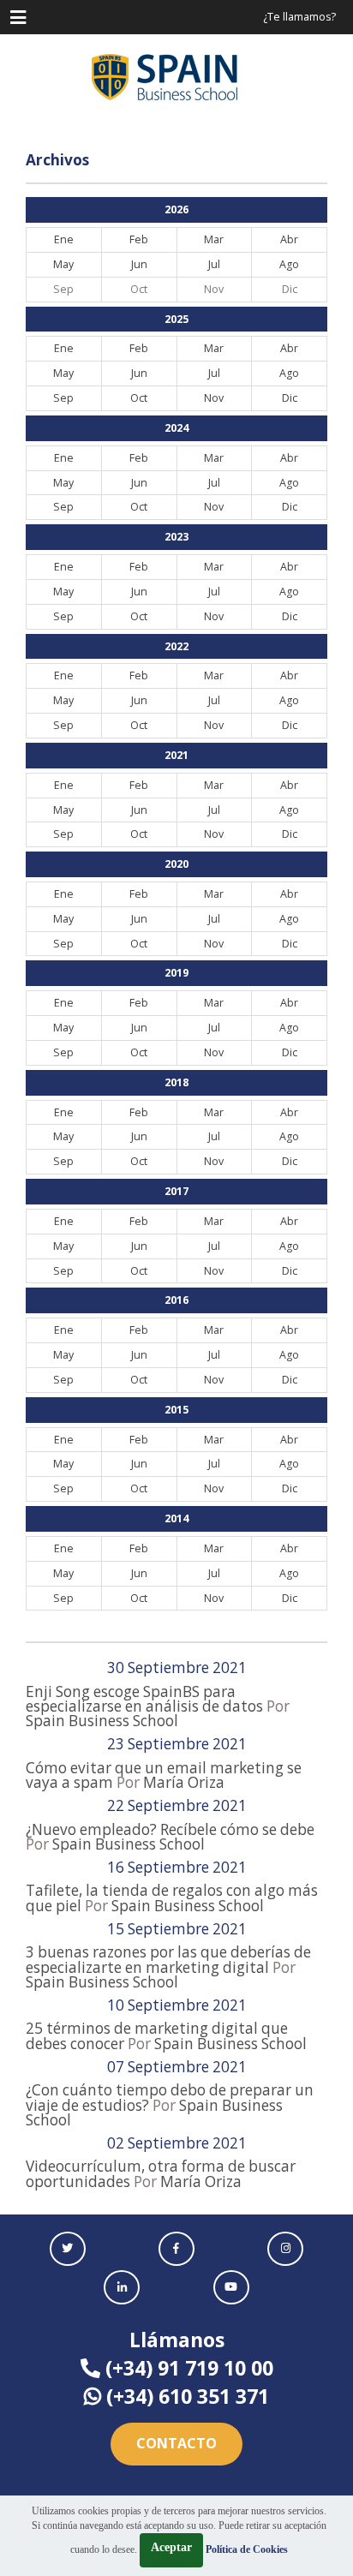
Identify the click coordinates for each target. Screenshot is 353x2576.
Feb (139, 239)
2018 (176, 1082)
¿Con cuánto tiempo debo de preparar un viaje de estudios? (170, 2097)
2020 (176, 864)
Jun (139, 264)
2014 (176, 1518)
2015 (176, 1410)
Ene (64, 239)
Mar (214, 239)
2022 (176, 646)
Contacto (176, 2443)
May (63, 264)
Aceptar (171, 2547)
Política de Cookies (247, 2549)
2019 (176, 973)
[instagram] (285, 2249)
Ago (289, 264)
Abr (289, 239)
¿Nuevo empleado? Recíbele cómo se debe (170, 1829)
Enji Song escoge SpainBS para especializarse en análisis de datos (144, 1699)
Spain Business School (102, 1721)
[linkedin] (122, 2287)
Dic (290, 398)
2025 (176, 319)
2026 (176, 209)
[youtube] (231, 2287)
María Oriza (184, 1782)
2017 (176, 1191)
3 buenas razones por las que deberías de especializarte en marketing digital (168, 1959)
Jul (214, 264)
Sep (63, 398)
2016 (176, 1300)
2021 (176, 755)
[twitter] (68, 2249)
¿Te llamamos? (299, 17)
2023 (176, 537)
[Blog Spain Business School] (176, 77)
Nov (214, 398)
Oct (139, 398)
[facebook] (176, 2249)
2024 (176, 428)
